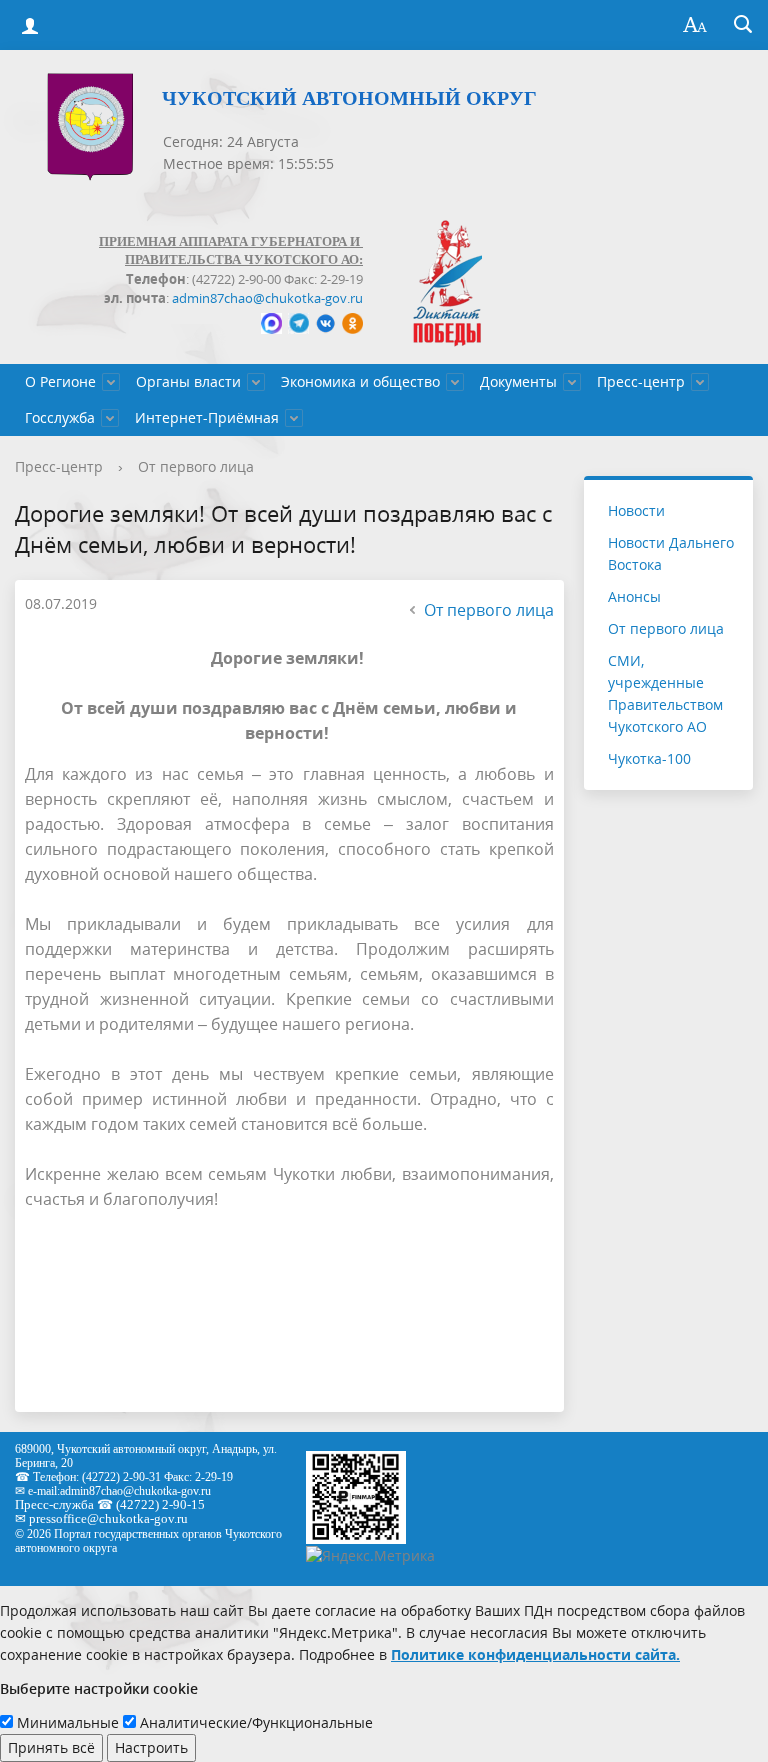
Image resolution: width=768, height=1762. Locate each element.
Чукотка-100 (649, 758)
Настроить (151, 1747)
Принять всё (51, 1747)
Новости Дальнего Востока (671, 553)
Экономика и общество (360, 381)
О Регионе (60, 381)
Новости (636, 510)
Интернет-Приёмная (207, 417)
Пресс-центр (641, 381)
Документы (518, 381)
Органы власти (188, 381)
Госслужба (60, 417)
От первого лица (196, 466)
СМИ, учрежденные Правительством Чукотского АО (665, 693)
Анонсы (634, 596)
